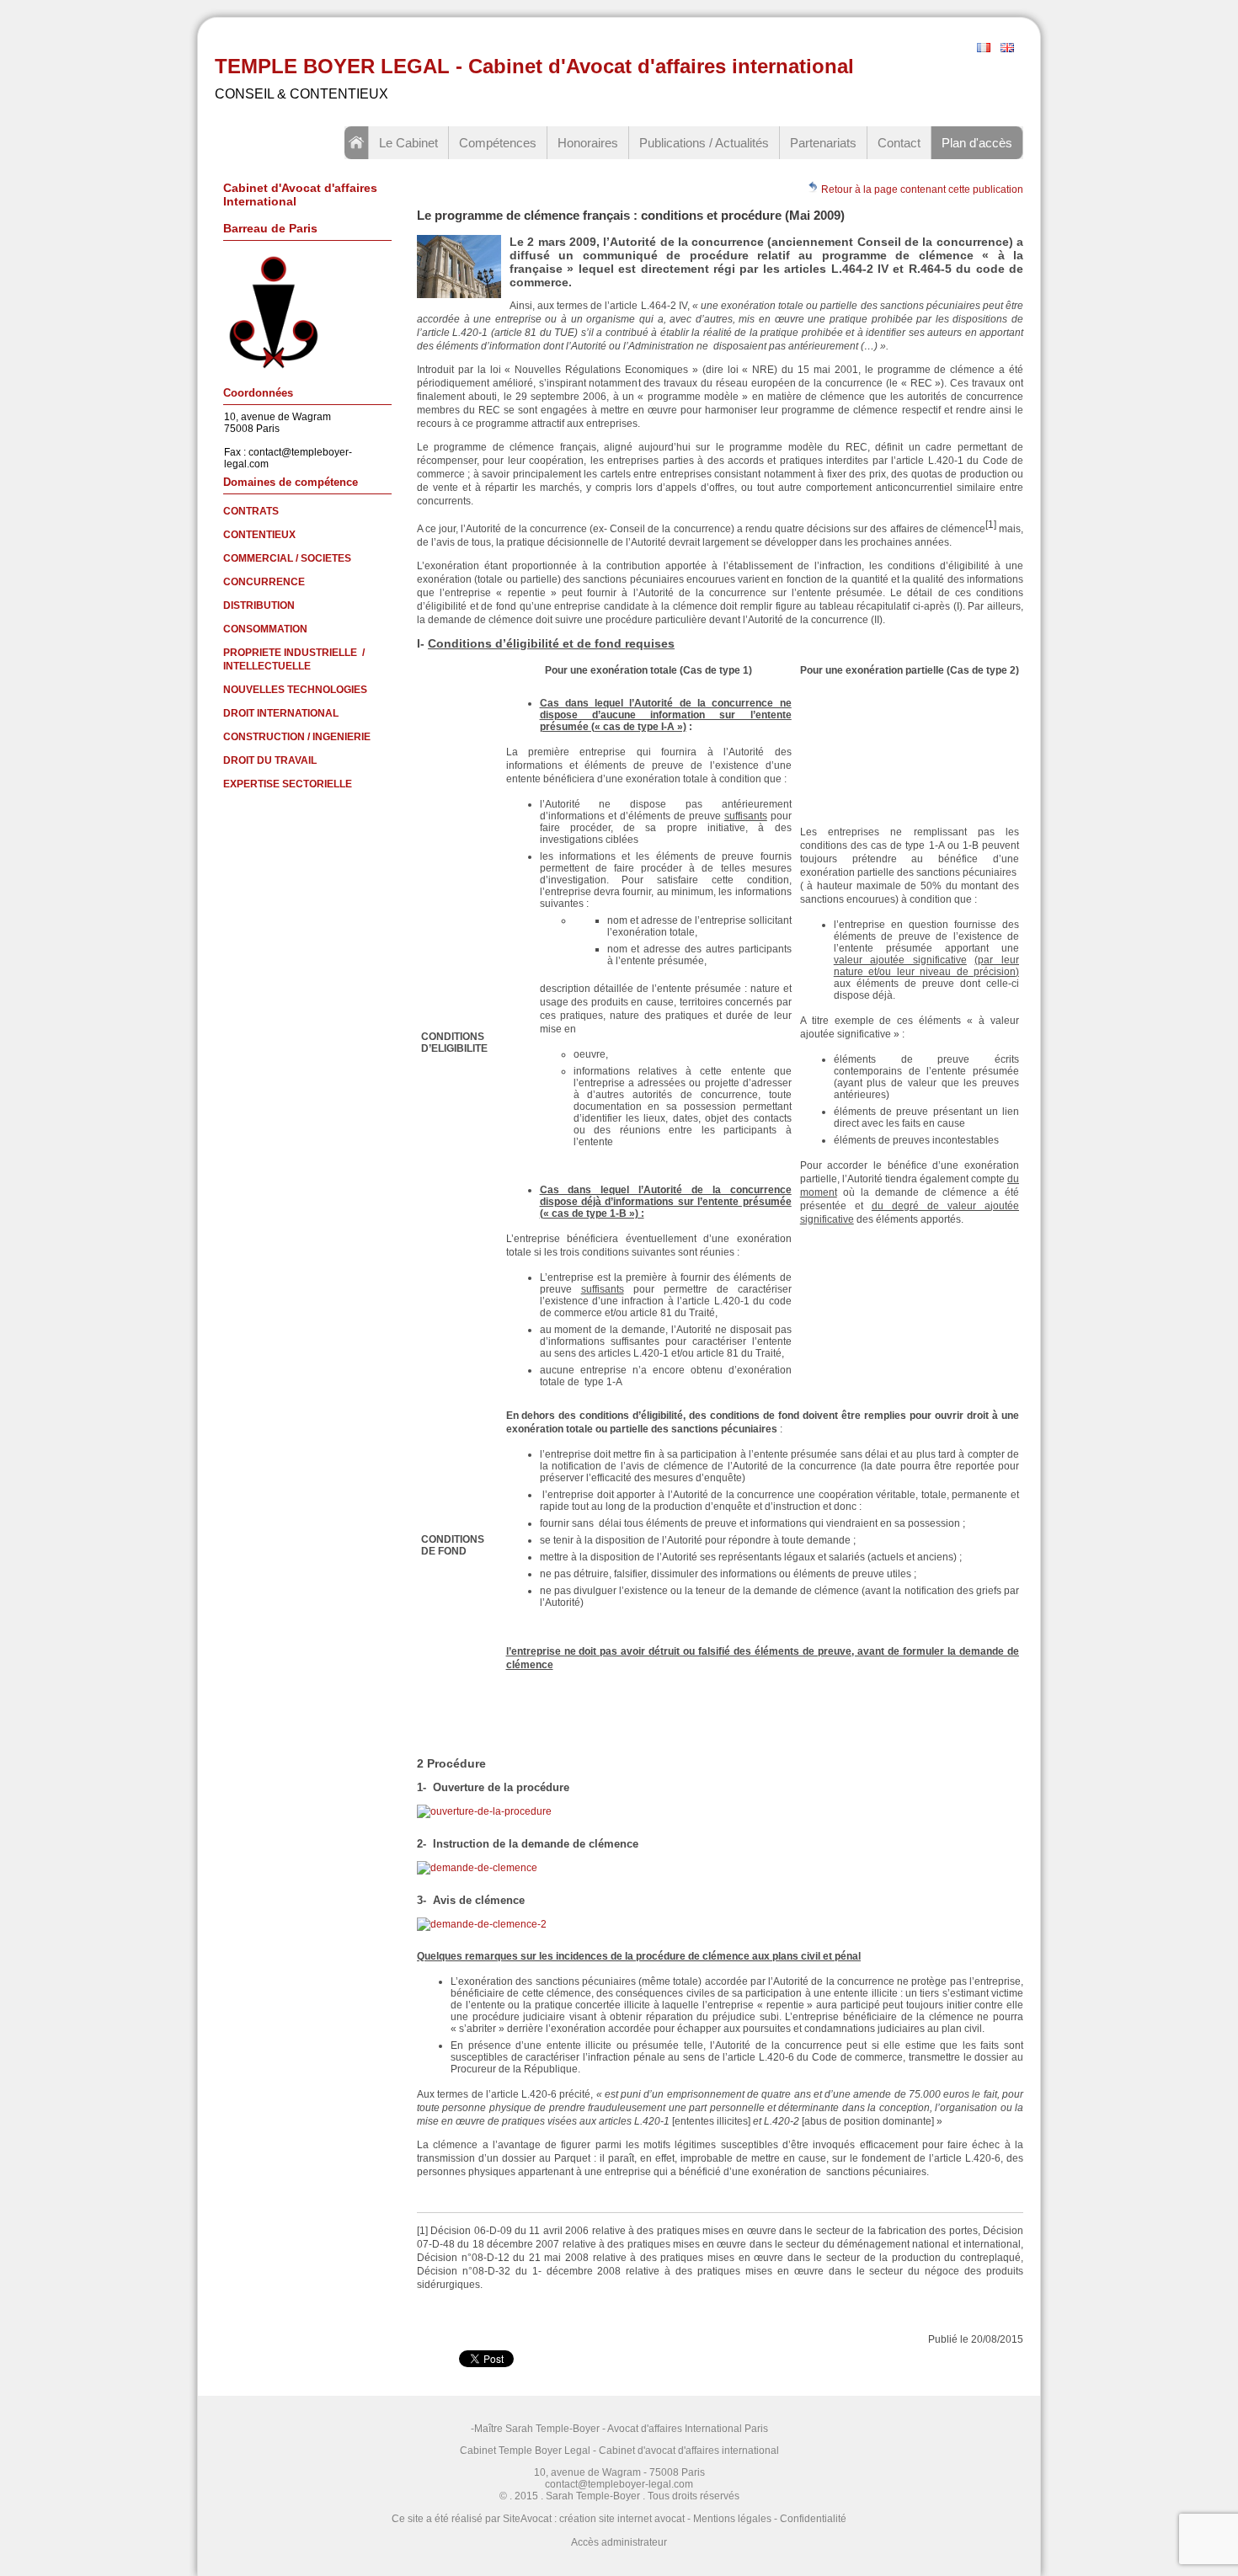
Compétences (498, 143)
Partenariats (823, 143)
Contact (899, 143)
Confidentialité (813, 2519)
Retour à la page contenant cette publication (921, 189)
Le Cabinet (408, 143)
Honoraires (588, 143)
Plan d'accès (977, 143)
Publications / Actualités (704, 143)
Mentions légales (732, 2519)
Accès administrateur (619, 2542)
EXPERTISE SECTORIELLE (288, 784)
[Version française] (984, 49)
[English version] (1007, 49)
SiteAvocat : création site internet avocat (594, 2519)
